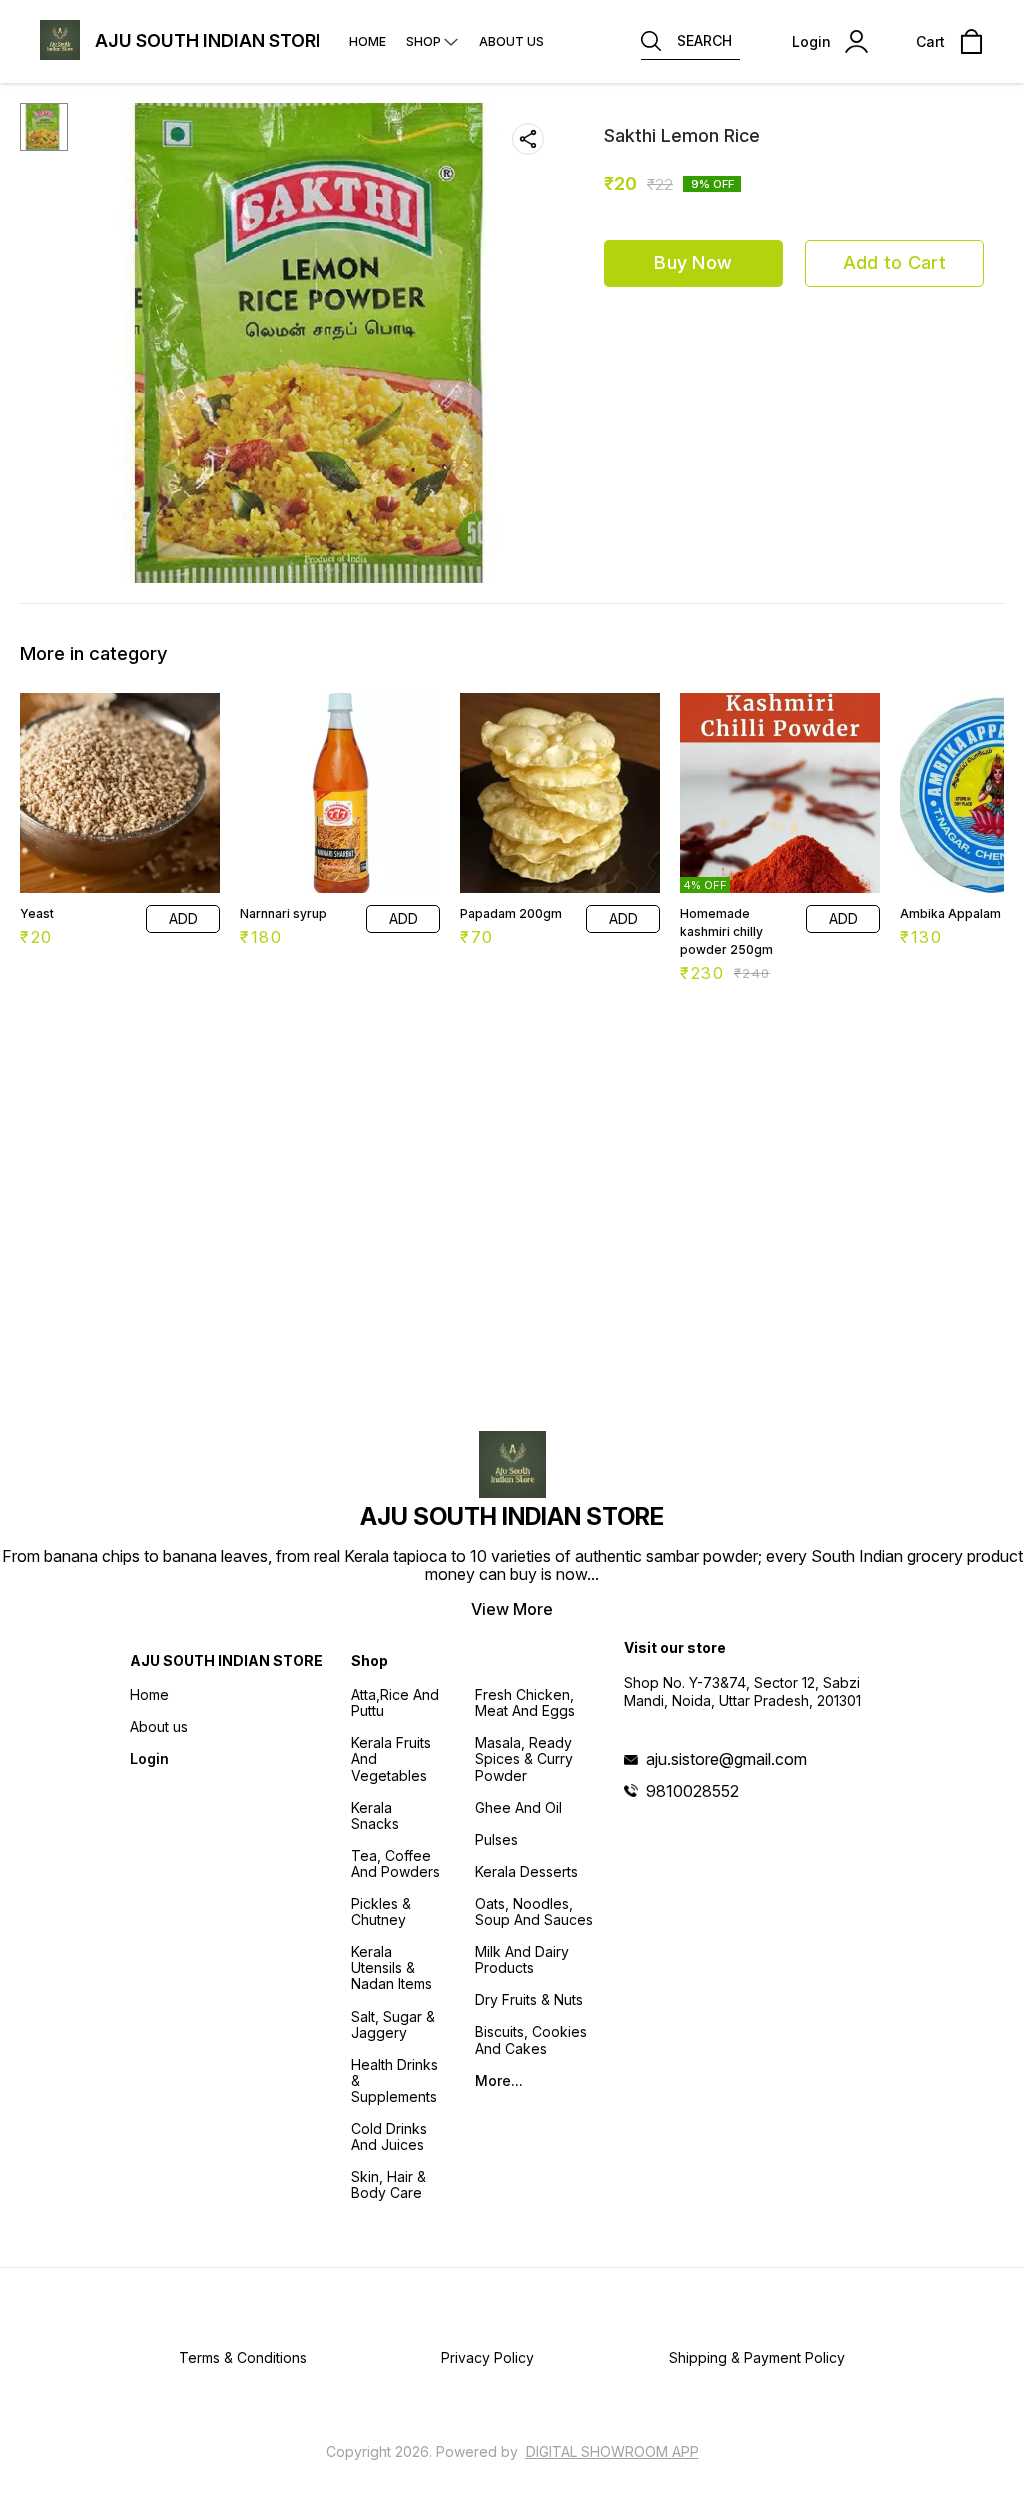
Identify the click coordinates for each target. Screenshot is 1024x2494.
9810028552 (692, 1791)
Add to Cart (894, 262)
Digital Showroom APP (612, 2451)
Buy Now (693, 262)
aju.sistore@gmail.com (726, 1759)
